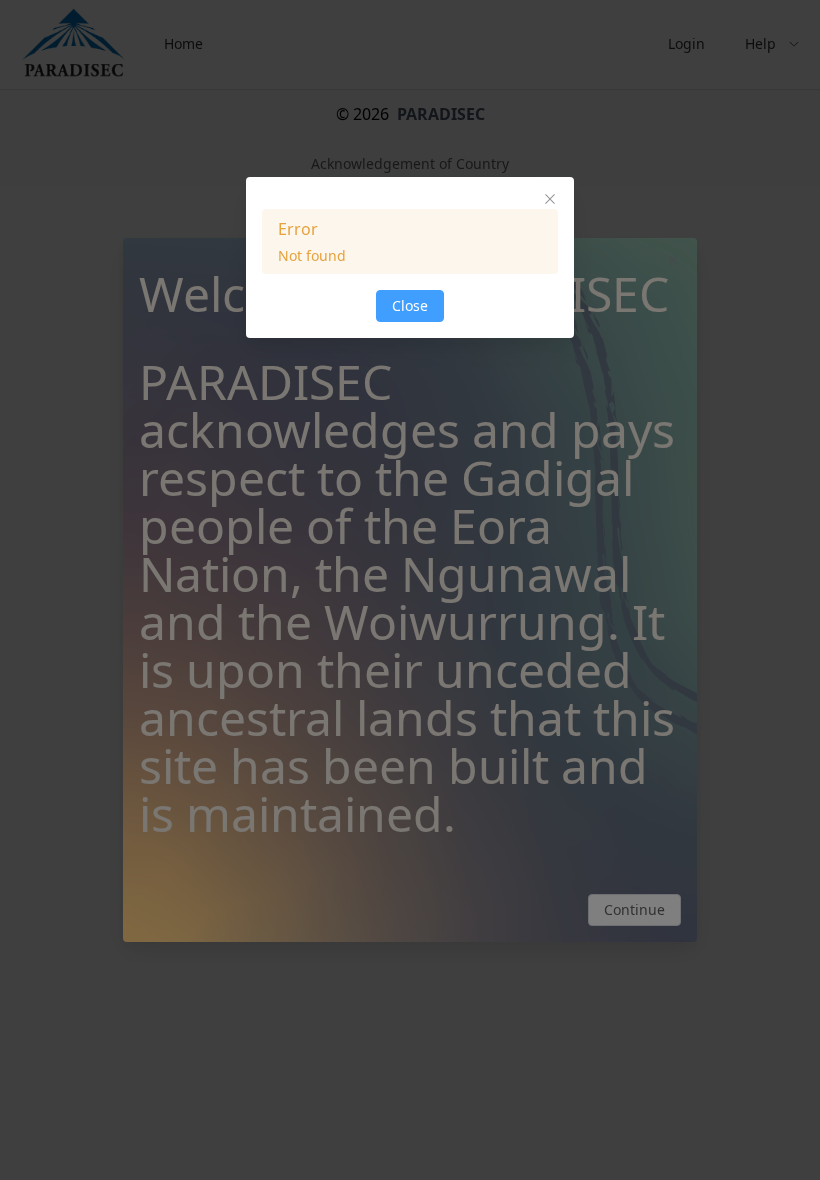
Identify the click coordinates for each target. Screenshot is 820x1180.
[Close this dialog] (550, 201)
